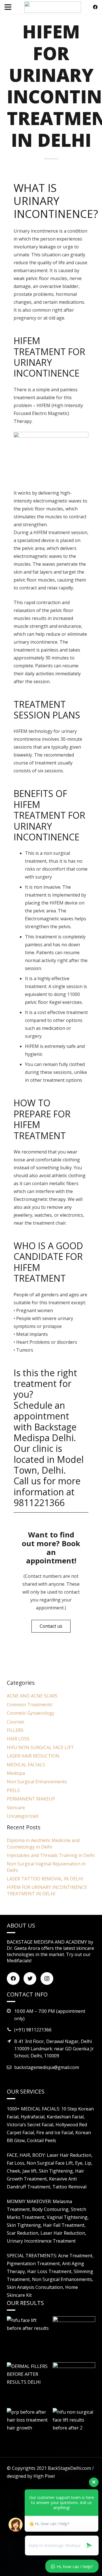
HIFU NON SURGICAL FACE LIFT (40, 1747)
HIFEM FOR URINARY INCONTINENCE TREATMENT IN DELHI (47, 1890)
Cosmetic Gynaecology (31, 1713)
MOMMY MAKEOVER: (30, 2201)
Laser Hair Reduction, (70, 2155)
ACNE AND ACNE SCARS (32, 1696)
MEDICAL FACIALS (26, 1765)
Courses (16, 1722)
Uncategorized (22, 1816)
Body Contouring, (51, 2209)
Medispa (16, 1773)
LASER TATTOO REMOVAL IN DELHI (45, 1879)
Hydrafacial (33, 2117)
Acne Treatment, (76, 2256)
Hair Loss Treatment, (50, 2271)
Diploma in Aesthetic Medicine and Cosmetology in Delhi (43, 1843)
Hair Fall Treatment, (64, 2225)
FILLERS (15, 1730)
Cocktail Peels (42, 2140)
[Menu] (8, 7)
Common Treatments (30, 1705)
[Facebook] (95, 7)
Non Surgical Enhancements (37, 1782)
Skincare (16, 1808)
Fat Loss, (17, 2163)
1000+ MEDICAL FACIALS (33, 2109)
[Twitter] (30, 1979)
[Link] (53, 7)
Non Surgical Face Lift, (51, 2163)
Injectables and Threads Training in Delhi (51, 1855)
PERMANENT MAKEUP (31, 1799)
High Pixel (44, 2476)
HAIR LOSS (18, 1739)
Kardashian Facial (65, 2117)
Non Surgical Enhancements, (63, 2279)
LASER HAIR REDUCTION (33, 1756)
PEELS (13, 1790)
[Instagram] (47, 1979)
